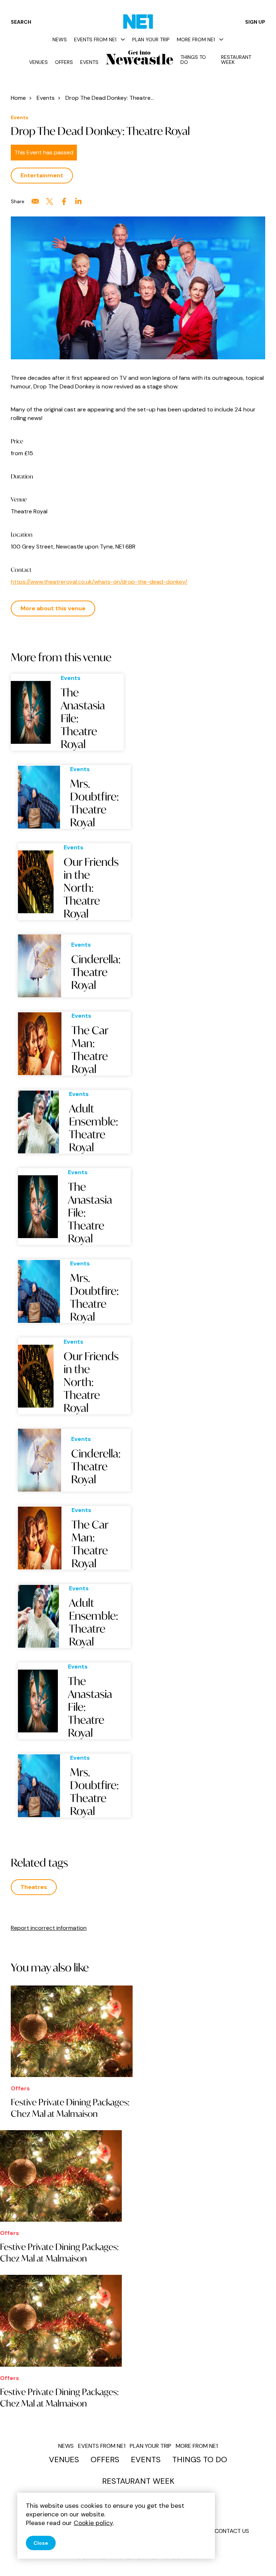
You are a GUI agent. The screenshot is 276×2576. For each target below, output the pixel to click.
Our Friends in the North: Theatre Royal (91, 888)
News (60, 39)
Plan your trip (151, 39)
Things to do (193, 60)
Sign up (255, 22)
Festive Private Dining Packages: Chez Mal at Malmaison (70, 2108)
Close (41, 2543)
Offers (64, 62)
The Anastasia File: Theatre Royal (83, 718)
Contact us (232, 2531)
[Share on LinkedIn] (78, 201)
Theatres (34, 1887)
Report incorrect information (49, 1928)
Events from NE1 (95, 39)
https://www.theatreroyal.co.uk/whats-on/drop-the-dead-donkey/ (99, 582)
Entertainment (42, 175)
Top (256, 2558)
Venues (38, 62)
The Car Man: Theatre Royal (90, 1050)
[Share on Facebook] (64, 201)
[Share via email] (35, 201)
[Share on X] (50, 201)
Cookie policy (93, 2523)
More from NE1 (196, 39)
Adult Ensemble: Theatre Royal (94, 1128)
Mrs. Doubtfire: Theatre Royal (95, 803)
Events (89, 62)
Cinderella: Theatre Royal (96, 972)
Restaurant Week (236, 60)
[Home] (138, 22)
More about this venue (53, 608)
